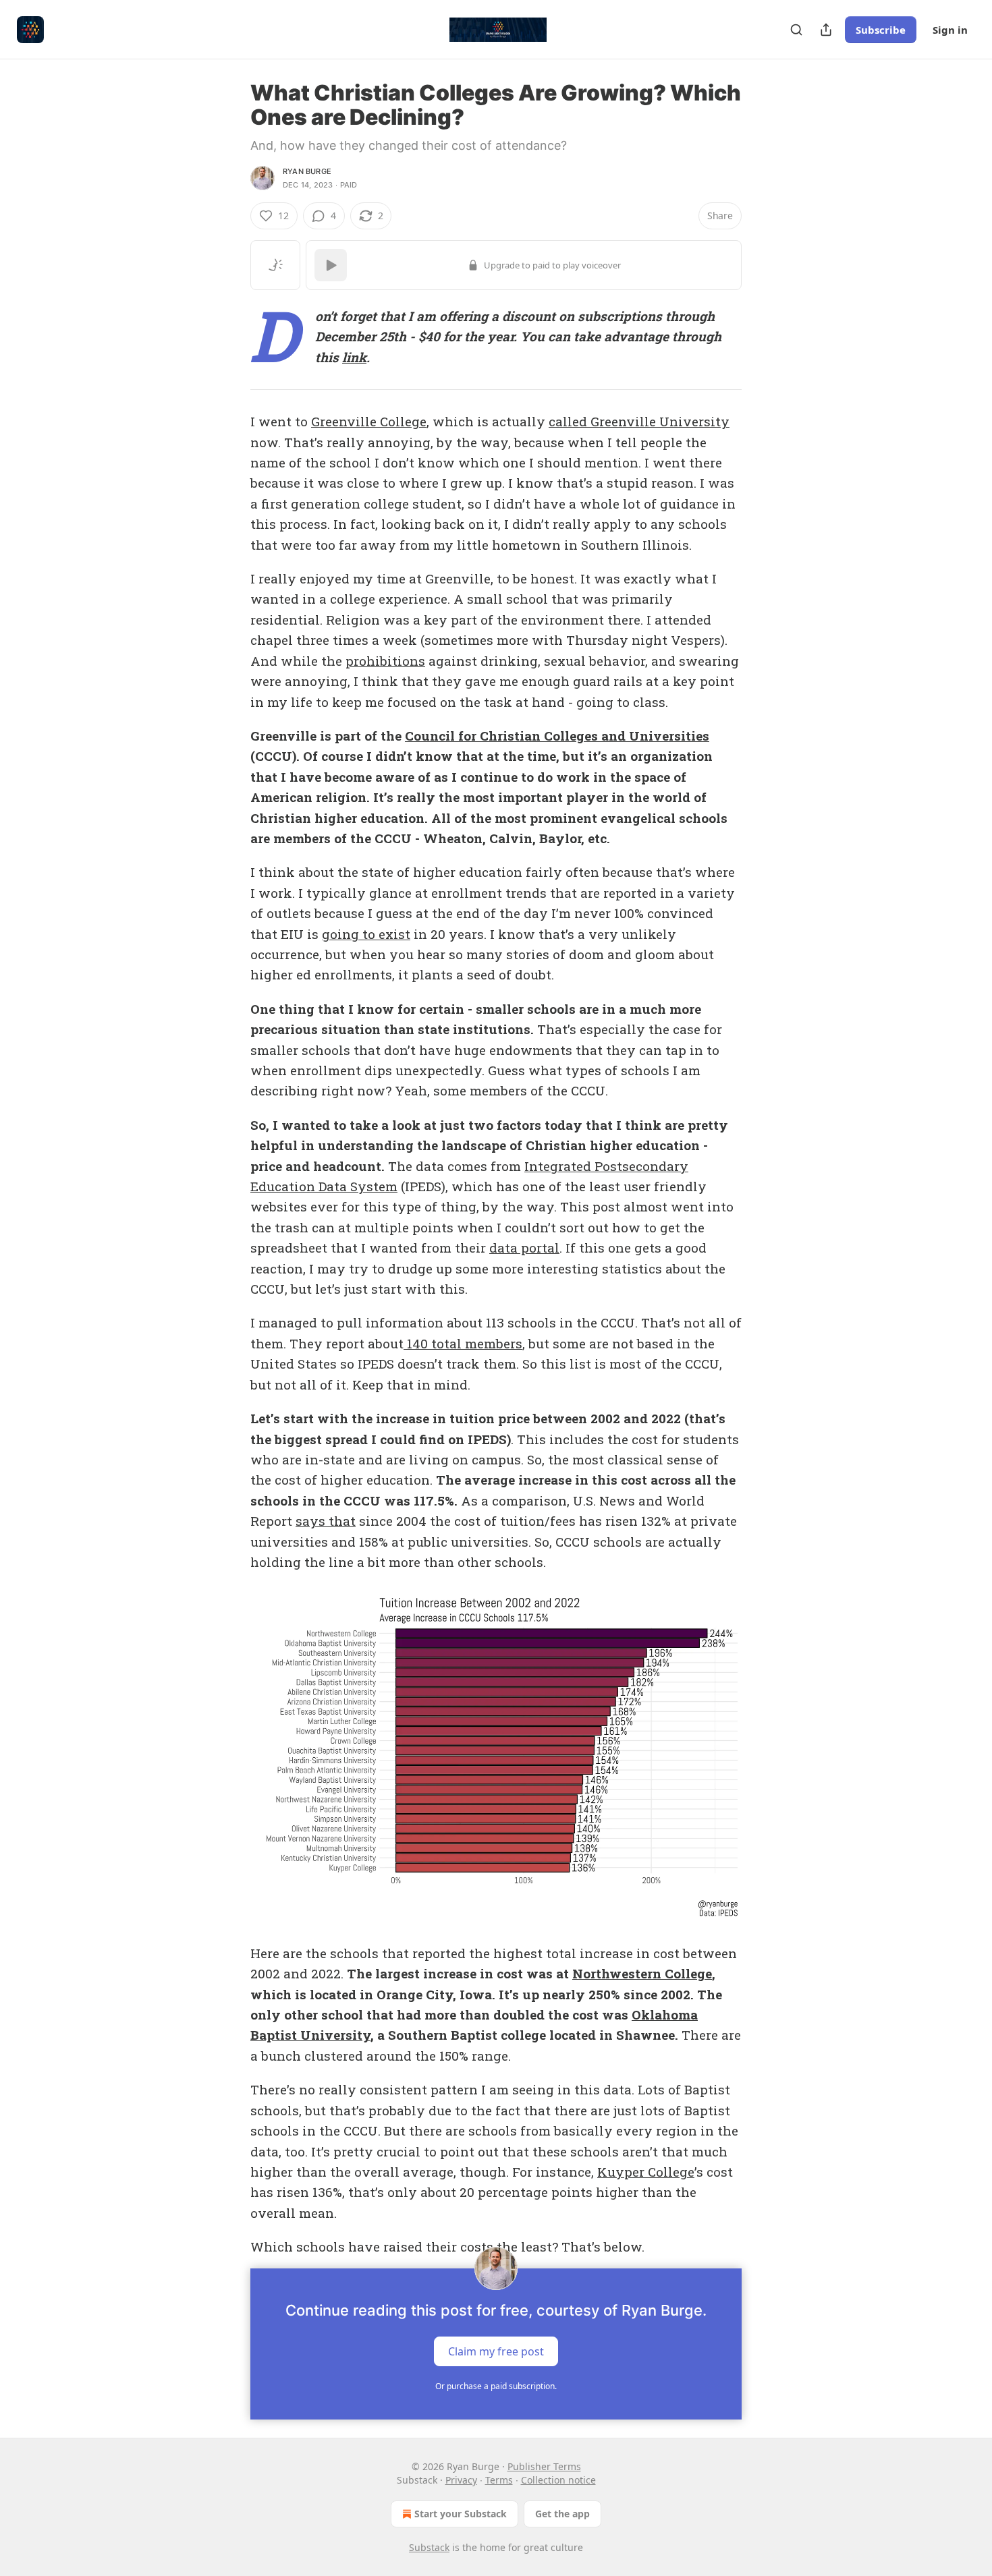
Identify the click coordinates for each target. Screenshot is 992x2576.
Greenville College (369, 421)
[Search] (796, 30)
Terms (499, 2480)
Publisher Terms (544, 2466)
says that (326, 1521)
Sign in (950, 30)
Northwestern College (642, 1973)
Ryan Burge (307, 171)
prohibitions (385, 661)
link (354, 357)
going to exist (366, 934)
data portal (524, 1248)
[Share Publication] (826, 30)
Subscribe (881, 30)
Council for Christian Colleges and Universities (557, 736)
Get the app (562, 2514)
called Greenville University (639, 421)
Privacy (461, 2480)
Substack (429, 2547)
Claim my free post (496, 2351)
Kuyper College (646, 2172)
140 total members (463, 1343)
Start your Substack (461, 2514)
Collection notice (558, 2480)
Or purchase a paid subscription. (496, 2386)
